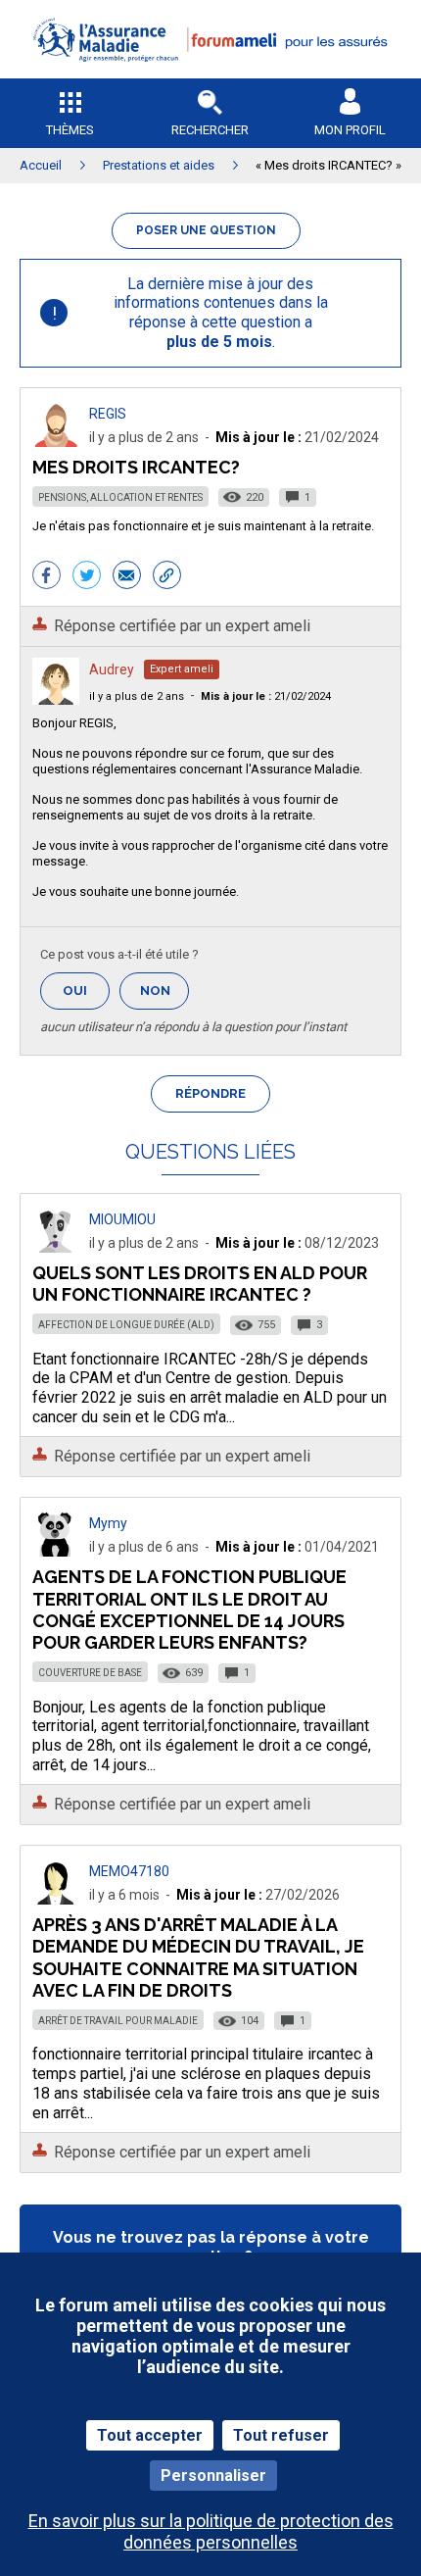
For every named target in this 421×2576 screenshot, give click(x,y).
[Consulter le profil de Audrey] (56, 699)
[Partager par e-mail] (127, 577)
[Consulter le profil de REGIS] (56, 442)
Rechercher (210, 130)
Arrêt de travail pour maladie (118, 2021)
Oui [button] (86, 991)
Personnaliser (213, 2476)
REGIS (108, 414)
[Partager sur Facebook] (47, 577)
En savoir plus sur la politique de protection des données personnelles (211, 2531)
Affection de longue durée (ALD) (126, 1325)
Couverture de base (90, 1673)
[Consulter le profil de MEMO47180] (56, 1899)
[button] (210, 74)
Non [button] (164, 996)
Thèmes (70, 130)
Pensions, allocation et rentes (120, 497)
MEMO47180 (129, 1871)
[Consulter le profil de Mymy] (56, 1551)
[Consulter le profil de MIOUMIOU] (56, 1247)
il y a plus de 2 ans (137, 696)
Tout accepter (150, 2435)
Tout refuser (281, 2435)
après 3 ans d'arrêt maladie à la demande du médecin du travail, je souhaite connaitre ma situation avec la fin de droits (198, 1957)
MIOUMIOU (122, 1219)
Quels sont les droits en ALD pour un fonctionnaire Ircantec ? (200, 1284)
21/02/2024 (266, 696)
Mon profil (350, 130)
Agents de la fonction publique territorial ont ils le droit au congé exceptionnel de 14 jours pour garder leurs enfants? (189, 1609)
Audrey (112, 669)
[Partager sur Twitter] (87, 577)
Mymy (108, 1523)
